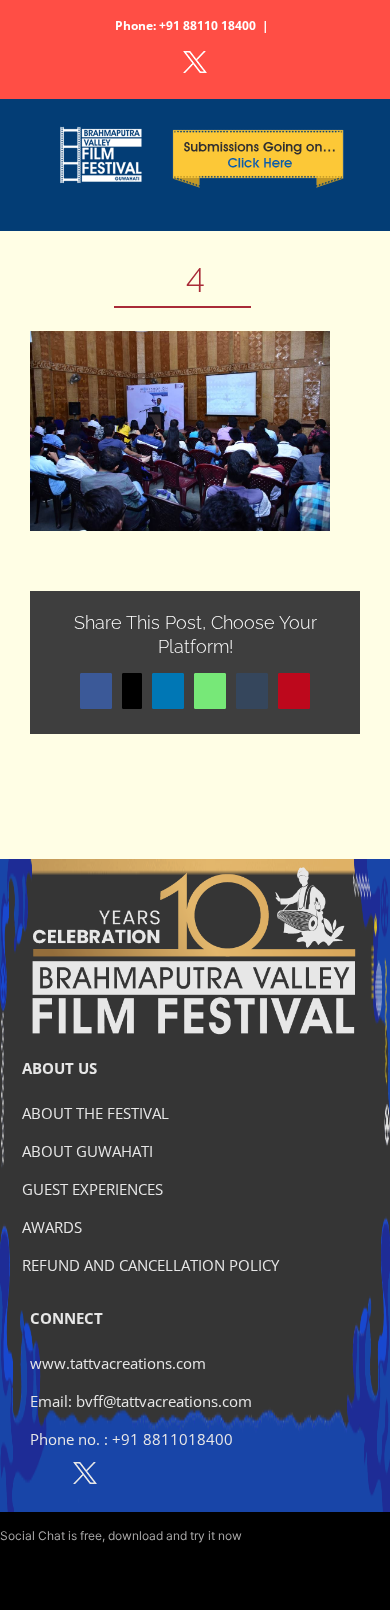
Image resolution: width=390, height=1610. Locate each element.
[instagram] (128, 1477)
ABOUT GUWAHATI (87, 1151)
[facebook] (41, 1477)
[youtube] (171, 1477)
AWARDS (52, 1227)
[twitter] (85, 1477)
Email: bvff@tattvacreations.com (141, 1401)
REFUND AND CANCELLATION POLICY (150, 1265)
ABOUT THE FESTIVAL (95, 1113)
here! (259, 1535)
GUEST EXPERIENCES (92, 1189)
